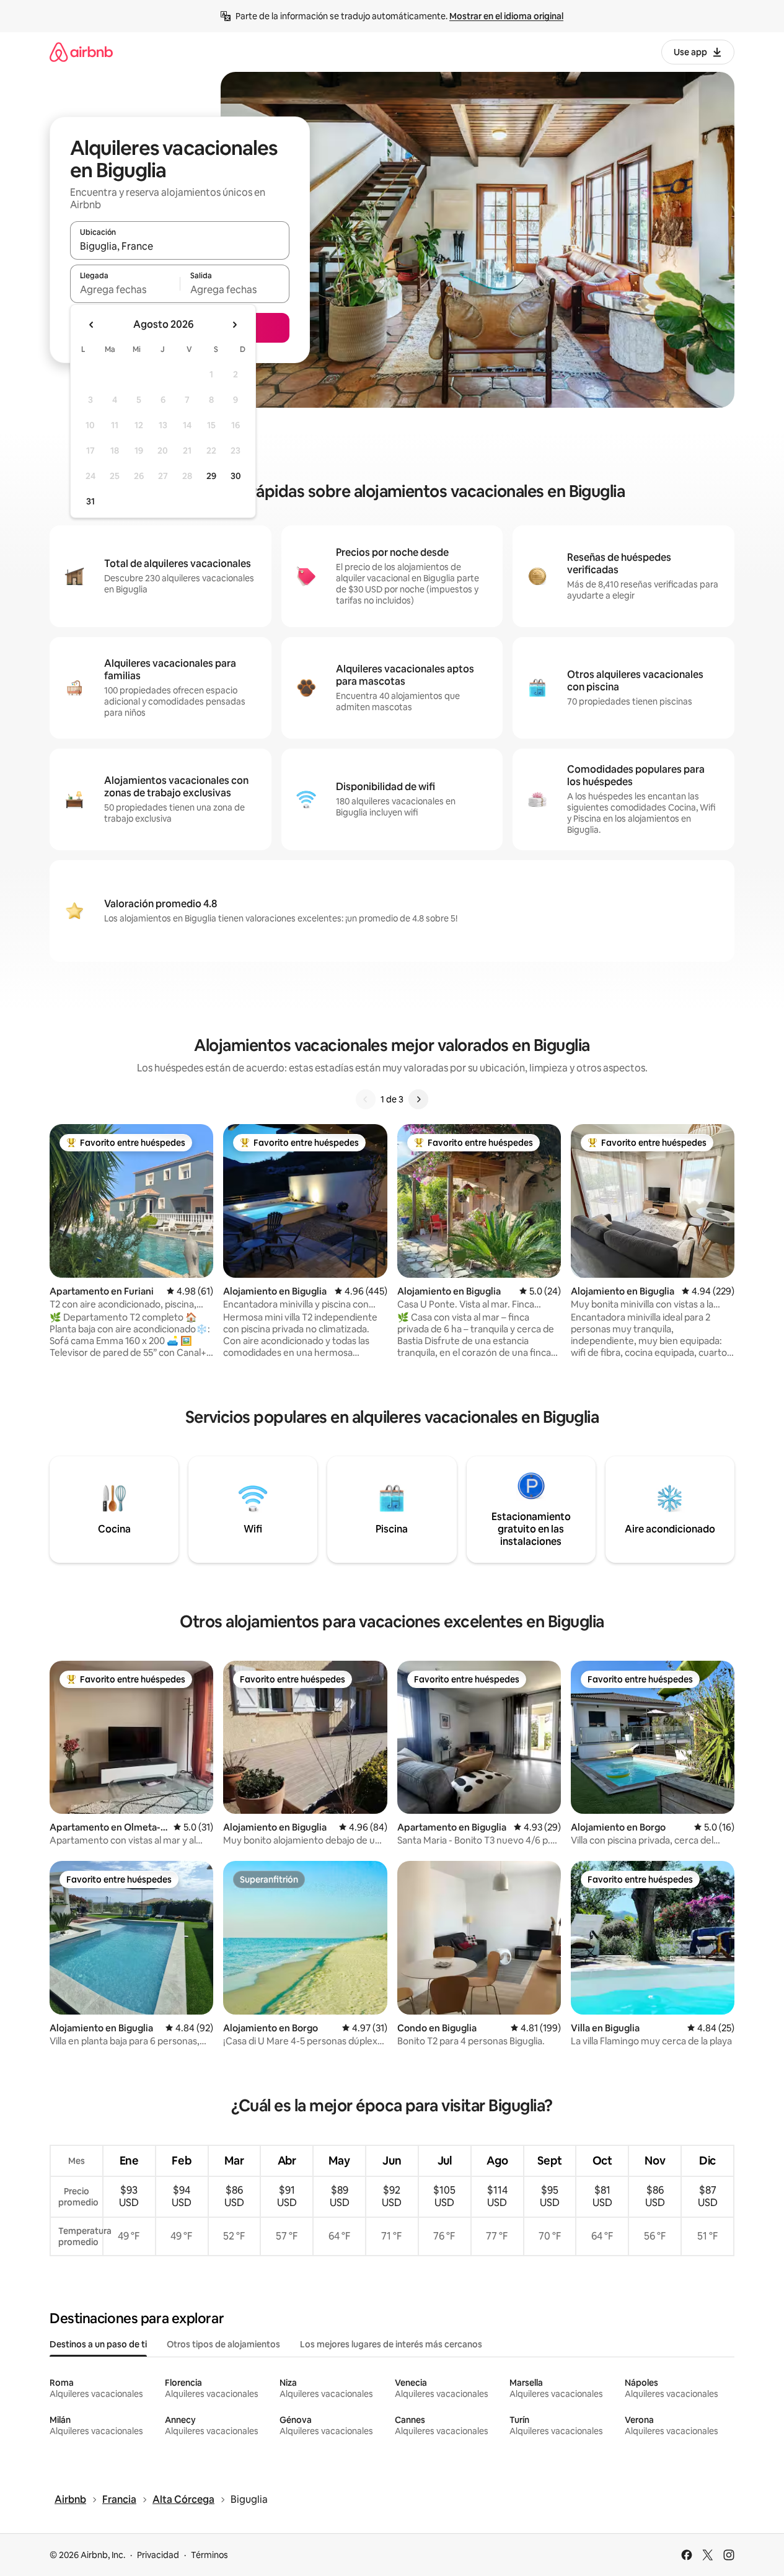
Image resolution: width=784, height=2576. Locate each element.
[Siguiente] (418, 1099)
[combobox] (180, 246)
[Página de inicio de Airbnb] (81, 52)
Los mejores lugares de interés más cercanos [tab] (391, 2344)
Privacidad (158, 2555)
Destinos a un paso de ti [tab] (98, 2344)
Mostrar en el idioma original (506, 16)
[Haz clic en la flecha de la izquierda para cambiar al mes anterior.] (92, 325)
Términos (209, 2555)
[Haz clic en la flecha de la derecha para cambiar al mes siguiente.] (234, 325)
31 (90, 501)
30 (236, 476)
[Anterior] (366, 1099)
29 (211, 476)
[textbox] (125, 289)
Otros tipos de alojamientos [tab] (223, 2344)
